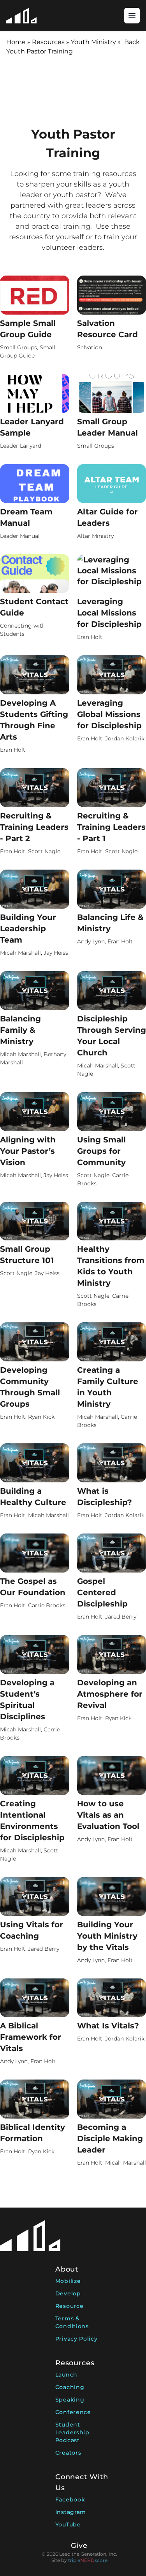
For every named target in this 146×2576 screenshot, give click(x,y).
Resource (69, 2306)
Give (79, 2546)
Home (16, 42)
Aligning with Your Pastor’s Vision (28, 1151)
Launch (66, 2375)
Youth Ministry (93, 42)
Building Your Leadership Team (28, 929)
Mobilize (68, 2281)
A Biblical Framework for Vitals (31, 2037)
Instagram (71, 2512)
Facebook (70, 2500)
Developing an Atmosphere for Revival (110, 1694)
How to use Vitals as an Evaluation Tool (108, 1815)
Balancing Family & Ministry (20, 1030)
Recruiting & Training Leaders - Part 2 (34, 827)
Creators (68, 2453)
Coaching (70, 2387)
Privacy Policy (77, 2339)
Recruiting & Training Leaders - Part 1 (111, 827)
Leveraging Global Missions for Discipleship (109, 714)
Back (132, 42)
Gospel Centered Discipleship (102, 1592)
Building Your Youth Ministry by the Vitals (107, 1936)
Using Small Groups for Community (101, 1151)
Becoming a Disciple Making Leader (110, 2138)
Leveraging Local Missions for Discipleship (109, 613)
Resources (48, 42)
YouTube (68, 2524)
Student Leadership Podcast (72, 2432)
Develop (68, 2293)
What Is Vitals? (108, 2026)
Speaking (70, 2400)
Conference (73, 2412)
